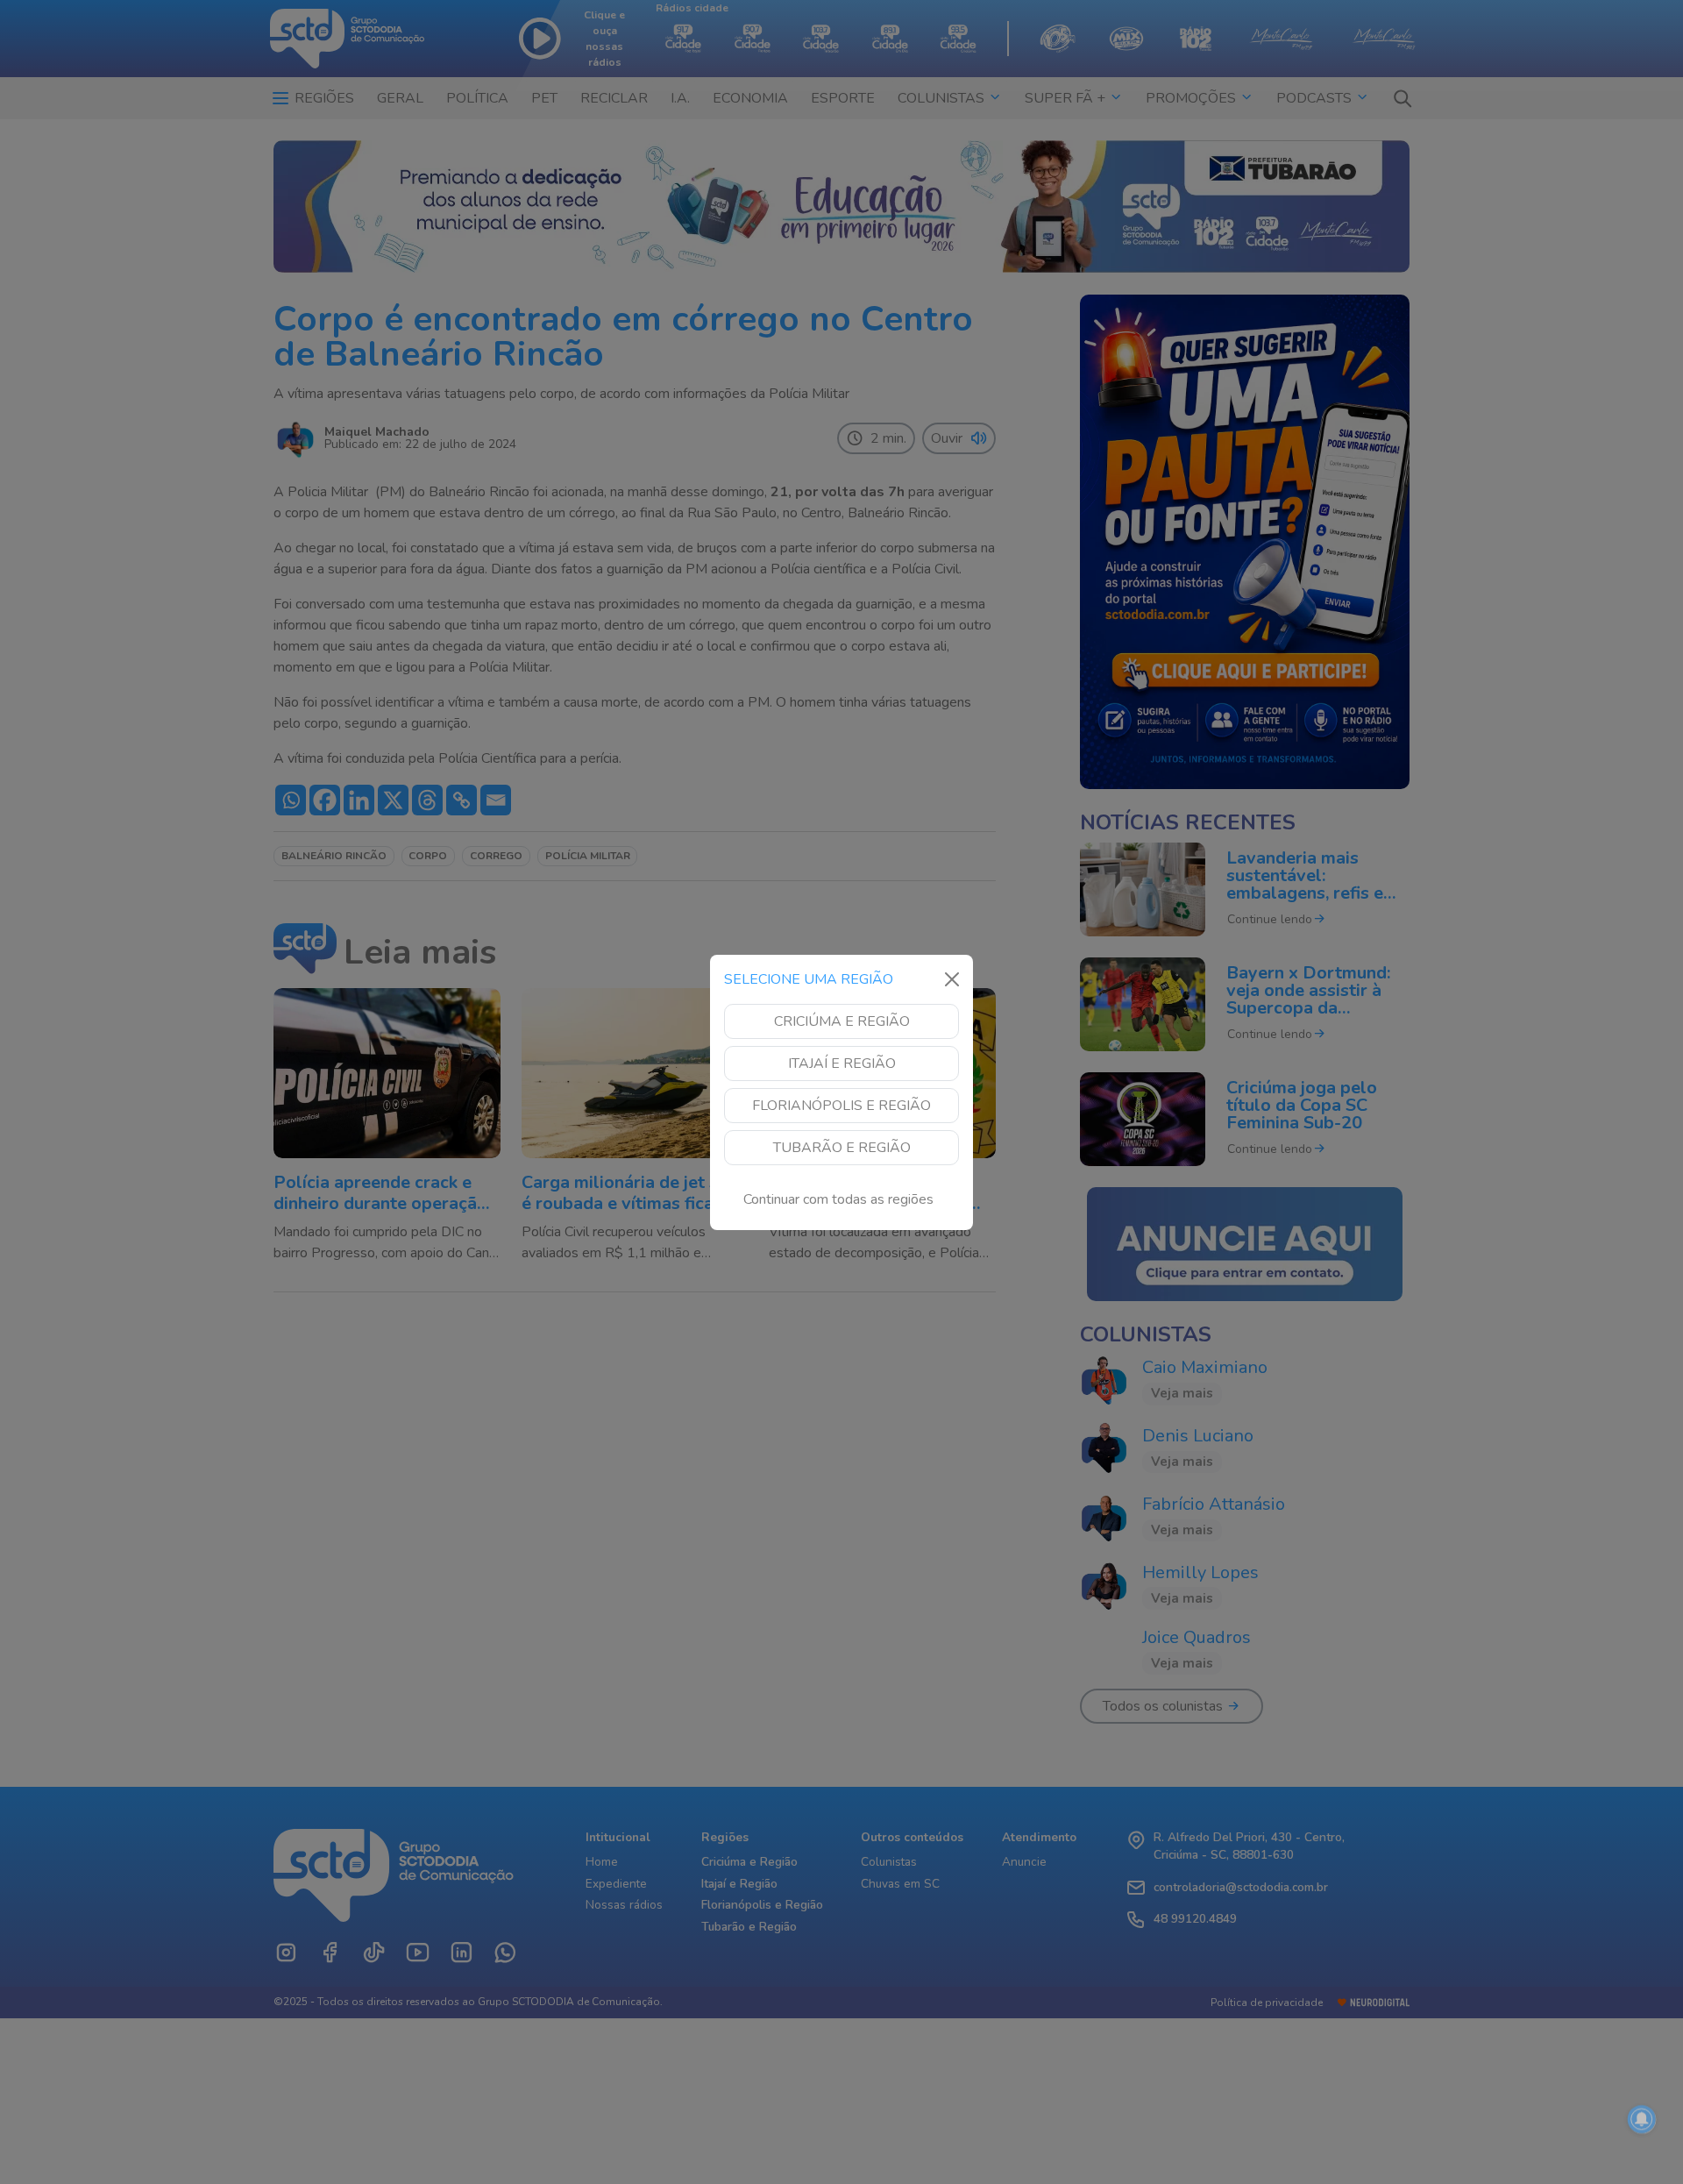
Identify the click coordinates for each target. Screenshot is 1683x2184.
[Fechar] (952, 979)
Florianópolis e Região (841, 1106)
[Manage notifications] (1642, 2119)
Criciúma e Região (842, 1021)
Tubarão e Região (842, 1148)
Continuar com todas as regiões (838, 1199)
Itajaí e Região (842, 1064)
